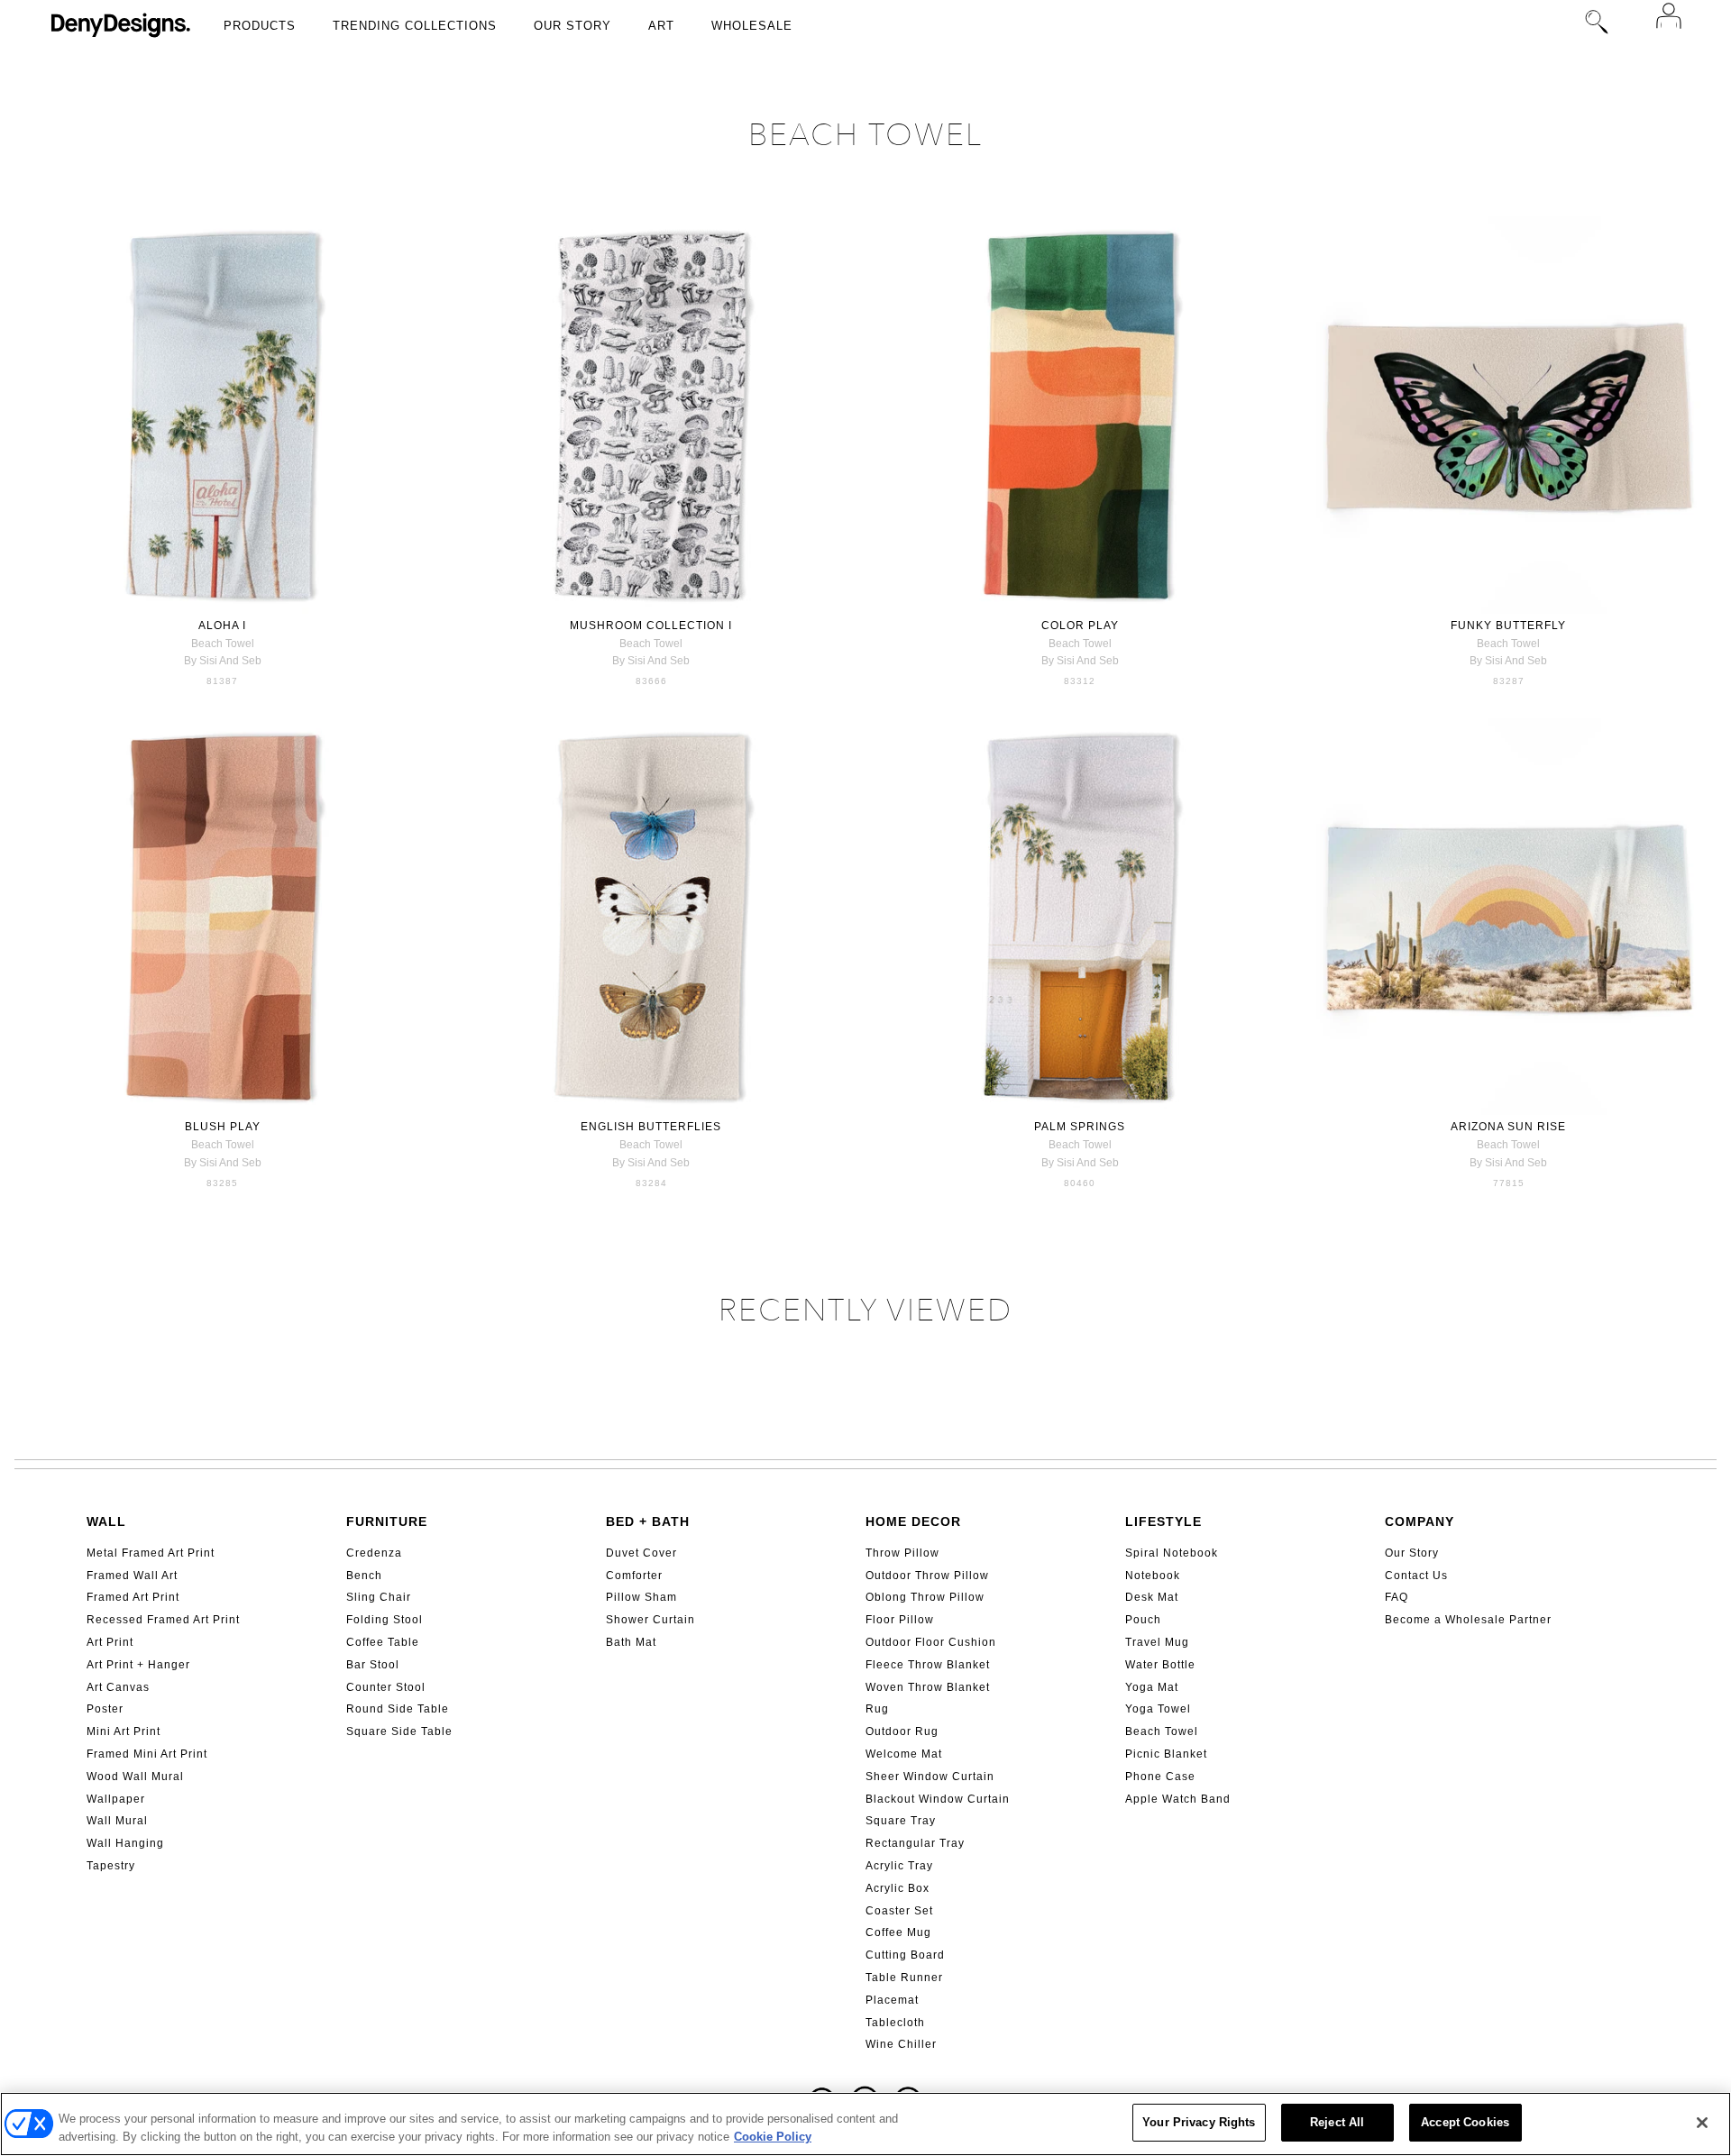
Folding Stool (385, 1620)
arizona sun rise (1508, 1127)
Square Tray (901, 1821)
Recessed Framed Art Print (163, 1620)
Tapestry (111, 1866)
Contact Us (1416, 1576)
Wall (106, 1521)
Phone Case (1160, 1777)
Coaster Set (899, 1911)
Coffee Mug (898, 1932)
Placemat (892, 2000)
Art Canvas (118, 1687)
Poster (105, 1709)
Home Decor (913, 1521)
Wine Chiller (901, 2044)
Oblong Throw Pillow (925, 1597)
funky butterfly (1508, 626)
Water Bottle (1160, 1665)
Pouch (1143, 1620)
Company (1420, 1521)
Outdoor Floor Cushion (931, 1642)
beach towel (223, 644)
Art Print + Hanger (138, 1665)
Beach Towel (1162, 1731)
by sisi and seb (223, 661)
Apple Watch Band (1178, 1799)
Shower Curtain (650, 1620)
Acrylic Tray (899, 1866)
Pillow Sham (641, 1597)
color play (1080, 626)
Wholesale (752, 26)
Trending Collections (415, 26)
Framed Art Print (133, 1597)
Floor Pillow (900, 1620)
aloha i (222, 626)
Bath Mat (631, 1642)
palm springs (1080, 1127)
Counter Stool (386, 1687)
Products (260, 26)
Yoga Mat (1152, 1687)
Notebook (1153, 1576)
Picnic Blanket (1166, 1754)
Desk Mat (1152, 1597)
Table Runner (904, 1978)
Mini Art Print (124, 1731)
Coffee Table (383, 1642)
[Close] (1702, 2123)
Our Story (572, 26)
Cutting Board (905, 1955)
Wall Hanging (125, 1843)
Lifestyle (1163, 1521)
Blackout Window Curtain (938, 1799)
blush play (223, 1127)
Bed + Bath (648, 1521)
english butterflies (651, 1127)
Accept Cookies (1465, 2122)
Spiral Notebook (1172, 1553)
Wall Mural (117, 1821)
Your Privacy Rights (1199, 2122)
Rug (877, 1709)
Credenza (374, 1553)
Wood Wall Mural (135, 1777)
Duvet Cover (641, 1553)
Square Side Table (399, 1731)
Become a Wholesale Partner (1468, 1620)
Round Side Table (398, 1709)
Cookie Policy (773, 2137)
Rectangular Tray (915, 1843)
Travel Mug (1157, 1642)
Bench (364, 1576)
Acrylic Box (898, 1888)
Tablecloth (895, 2023)
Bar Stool (373, 1665)
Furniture (387, 1521)
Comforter (634, 1576)
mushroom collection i (651, 626)
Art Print (110, 1642)
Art (661, 26)
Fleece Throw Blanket (928, 1665)
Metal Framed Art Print (151, 1553)
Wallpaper (116, 1799)
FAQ (1397, 1597)
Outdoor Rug (902, 1731)
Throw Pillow (902, 1553)
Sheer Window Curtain (930, 1777)
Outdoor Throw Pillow (927, 1576)
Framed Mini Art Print (147, 1754)
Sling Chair (379, 1597)
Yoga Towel (1158, 1709)
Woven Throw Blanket (928, 1687)
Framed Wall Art (132, 1576)
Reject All (1337, 2122)
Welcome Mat (904, 1754)
